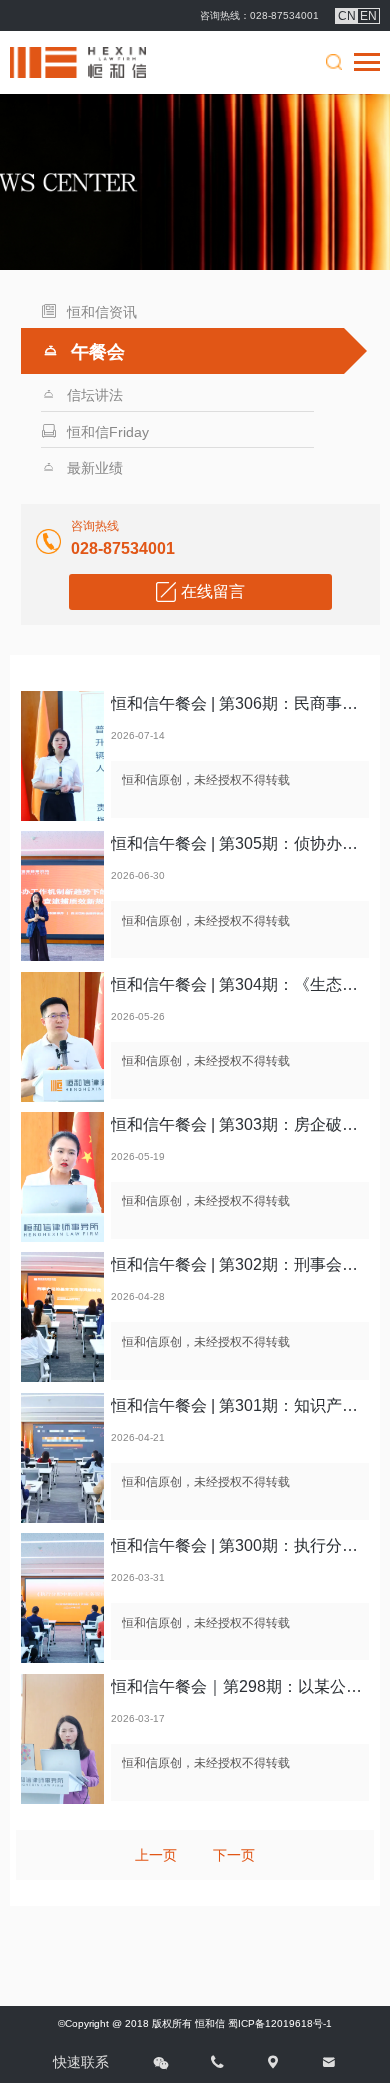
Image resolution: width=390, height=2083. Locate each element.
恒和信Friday (108, 432)
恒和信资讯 (102, 312)
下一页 (234, 1855)
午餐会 (98, 352)
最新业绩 (95, 468)
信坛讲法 (95, 395)
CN (347, 16)
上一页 (156, 1855)
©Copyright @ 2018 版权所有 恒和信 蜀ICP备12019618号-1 (195, 2023)
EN (368, 16)
